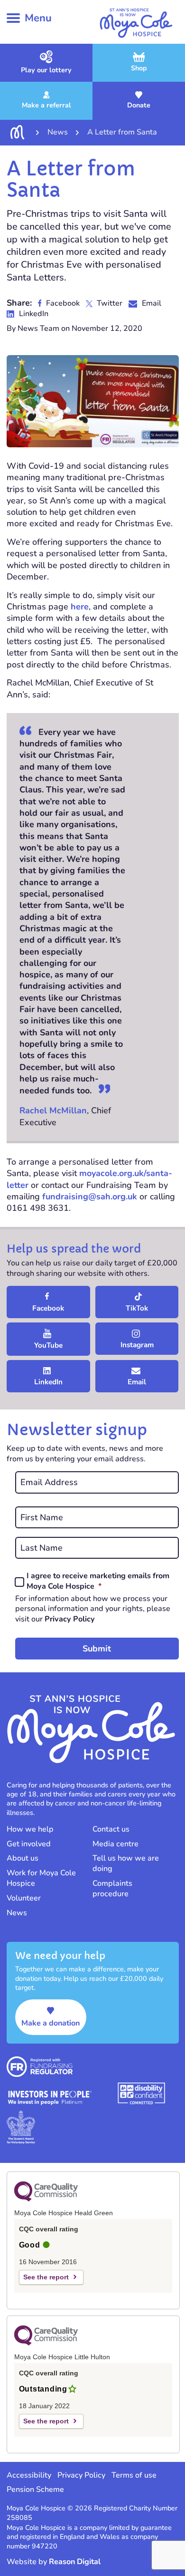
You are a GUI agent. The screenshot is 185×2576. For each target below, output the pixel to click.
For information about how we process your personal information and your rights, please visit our (93, 1609)
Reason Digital (75, 2562)
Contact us (111, 1829)
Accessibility (29, 2475)
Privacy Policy (70, 1619)
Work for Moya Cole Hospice (41, 1878)
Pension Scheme (35, 2489)
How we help (30, 1829)
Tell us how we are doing (126, 1863)
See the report (46, 2277)
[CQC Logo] (46, 2199)
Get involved (29, 1844)
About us (23, 1858)
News (17, 1913)
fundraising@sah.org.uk (90, 1196)
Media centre (116, 1844)
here (80, 607)
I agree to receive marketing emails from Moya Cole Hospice (98, 1581)
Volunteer (24, 1898)
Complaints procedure (112, 1889)
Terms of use (134, 2475)
